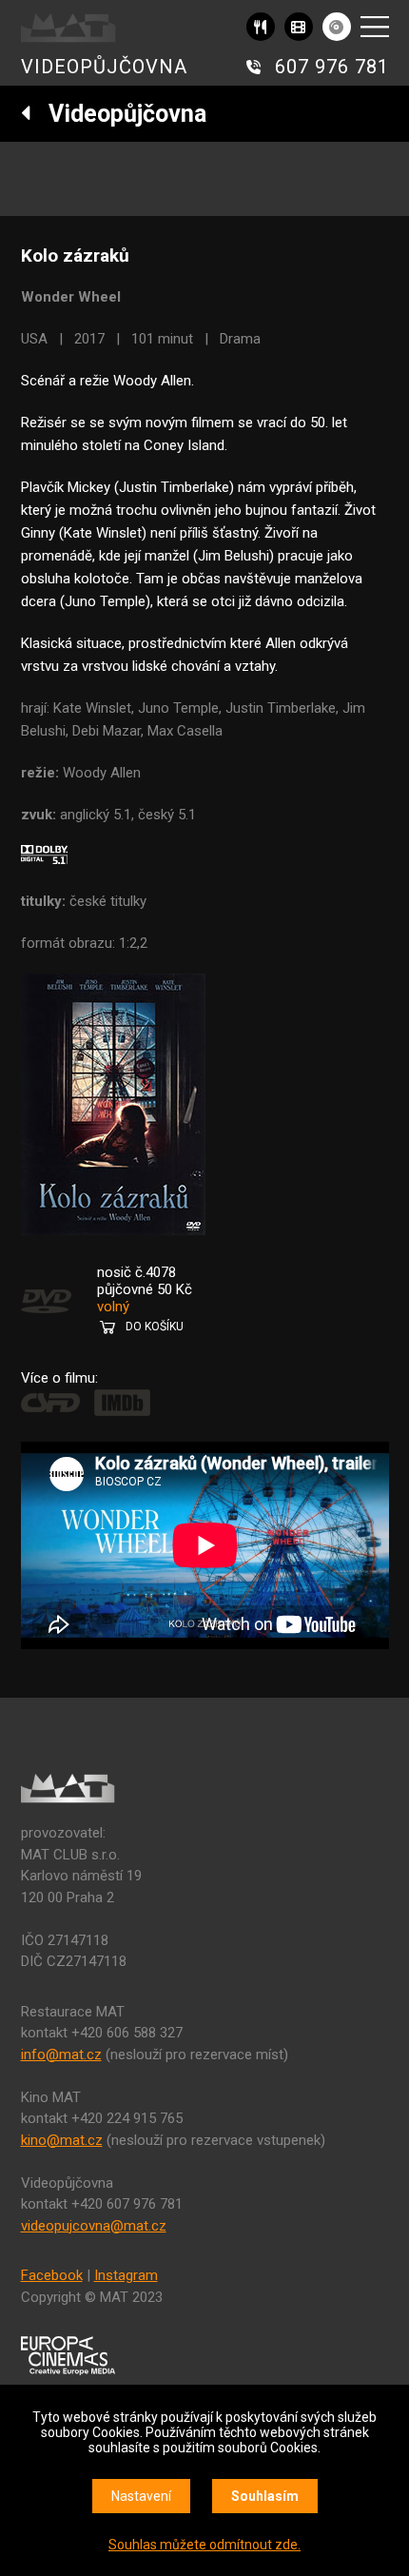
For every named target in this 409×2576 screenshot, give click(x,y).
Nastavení (141, 2496)
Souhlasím (265, 2496)
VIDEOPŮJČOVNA (104, 67)
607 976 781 (332, 67)
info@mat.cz (61, 2055)
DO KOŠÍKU (155, 1327)
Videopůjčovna (119, 114)
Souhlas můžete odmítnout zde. (204, 2545)
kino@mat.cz (62, 2140)
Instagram (126, 2275)
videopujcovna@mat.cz (94, 2226)
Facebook (52, 2275)
